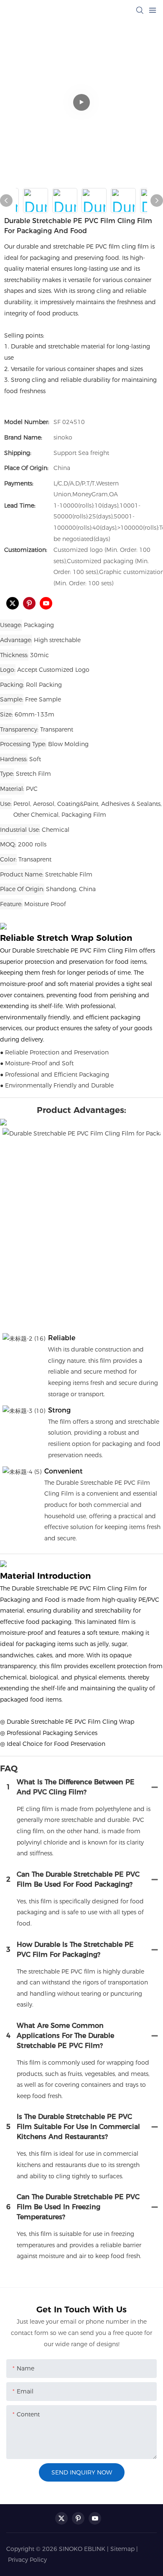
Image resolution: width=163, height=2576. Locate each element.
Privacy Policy (27, 2560)
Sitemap (122, 2549)
